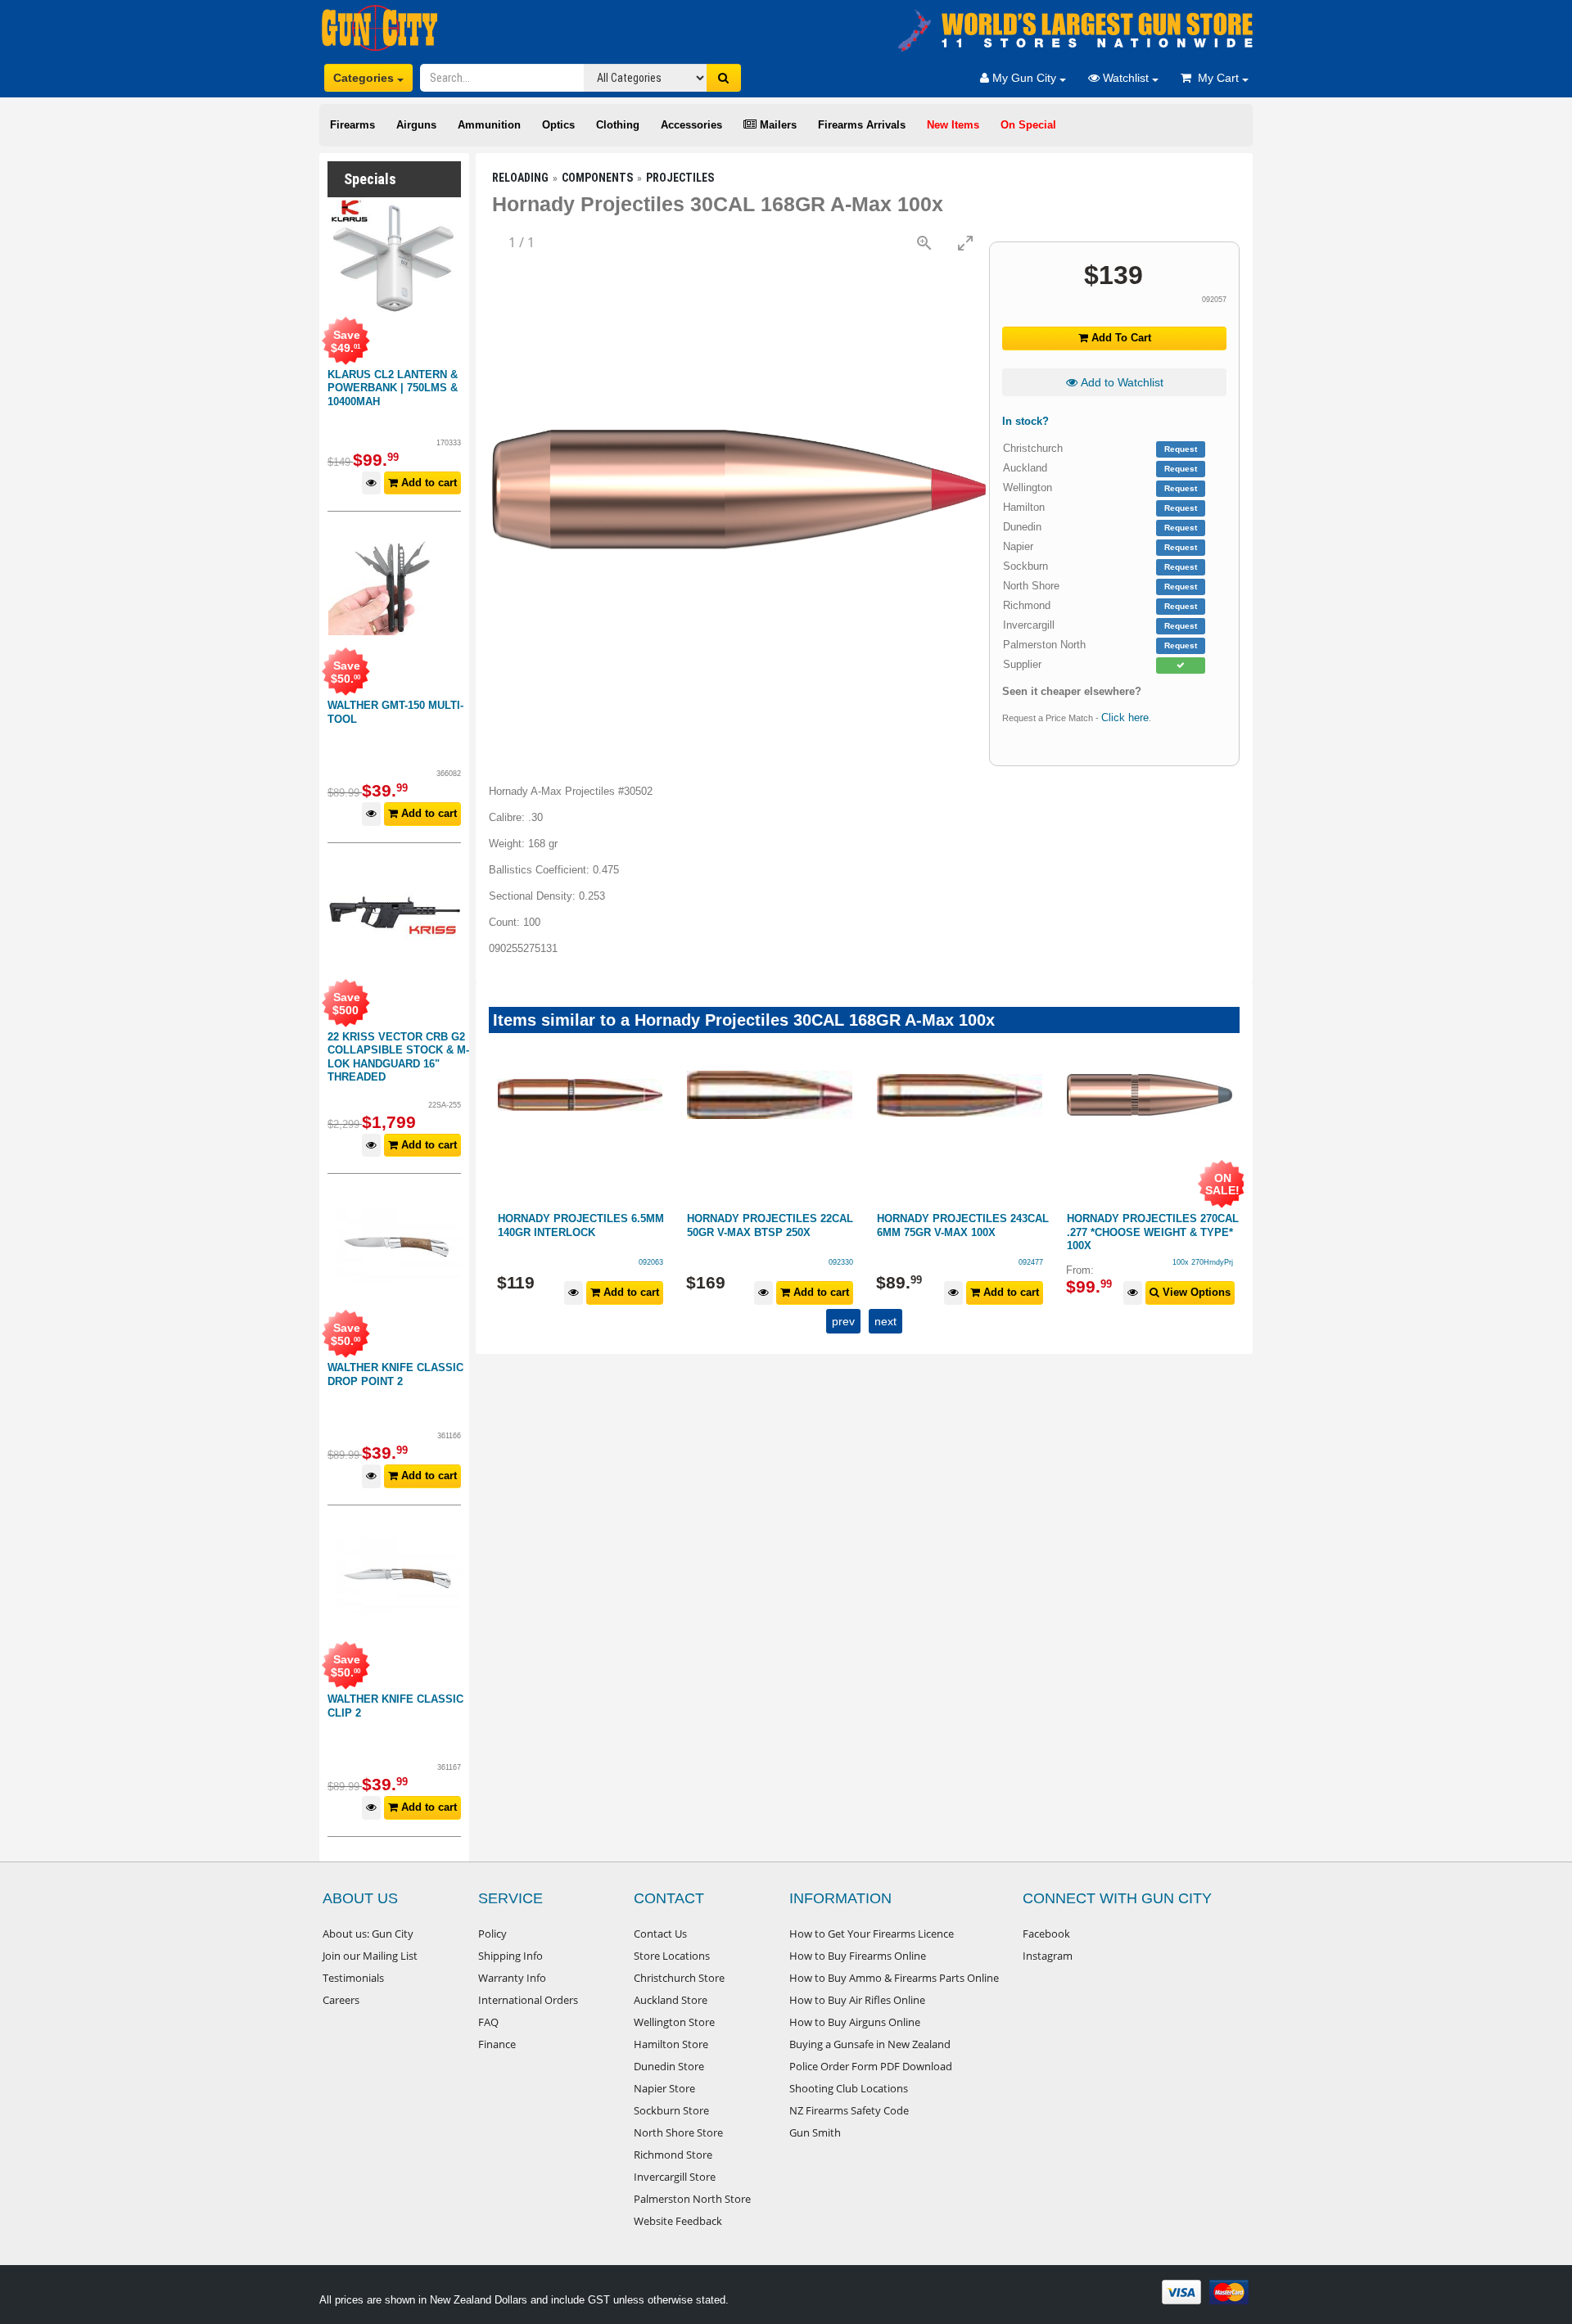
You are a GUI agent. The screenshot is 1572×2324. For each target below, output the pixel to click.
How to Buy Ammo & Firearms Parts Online (894, 1978)
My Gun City (1024, 78)
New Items (953, 125)
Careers (341, 2000)
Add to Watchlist (1120, 382)
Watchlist (1126, 78)
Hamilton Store (671, 2044)
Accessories (691, 125)
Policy (492, 1934)
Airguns (416, 125)
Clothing (618, 125)
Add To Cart (1120, 338)
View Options (1195, 1292)
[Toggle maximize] (965, 243)
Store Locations (672, 1956)
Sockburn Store (671, 2110)
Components (597, 178)
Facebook (1046, 1934)
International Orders (528, 2000)
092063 (651, 1262)
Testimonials (353, 1978)
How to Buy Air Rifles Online (857, 2000)
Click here (1125, 718)
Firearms (352, 125)
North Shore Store (678, 2132)
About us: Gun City (368, 1934)
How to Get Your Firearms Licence (872, 1934)
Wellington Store (674, 2022)
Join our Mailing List (370, 1956)
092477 (1031, 1262)
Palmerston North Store (692, 2199)
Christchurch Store (679, 1978)
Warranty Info (512, 1978)
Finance (497, 2044)
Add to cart (427, 483)
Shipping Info (510, 1956)
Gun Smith (815, 2132)
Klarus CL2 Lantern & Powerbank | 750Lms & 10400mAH (393, 388)
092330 (841, 1262)
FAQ (488, 2022)
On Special (1028, 125)
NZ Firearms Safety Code (849, 2110)
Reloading (520, 178)
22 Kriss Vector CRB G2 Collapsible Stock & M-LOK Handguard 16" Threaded (398, 1057)
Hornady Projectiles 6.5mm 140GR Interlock (581, 1225)
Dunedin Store (669, 2066)
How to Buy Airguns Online (855, 2022)
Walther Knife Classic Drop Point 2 (395, 1374)
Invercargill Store (675, 2177)
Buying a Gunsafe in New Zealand (870, 2044)
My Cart (1217, 78)
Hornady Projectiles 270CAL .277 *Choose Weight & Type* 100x (1153, 1232)
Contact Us (660, 1934)
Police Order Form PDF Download (871, 2066)
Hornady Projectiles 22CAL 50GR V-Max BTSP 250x (770, 1225)
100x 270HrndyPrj (1203, 1262)
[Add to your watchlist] (371, 483)
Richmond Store (673, 2155)
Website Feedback (678, 2221)
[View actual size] (924, 243)
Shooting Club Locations (849, 2088)
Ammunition (489, 125)
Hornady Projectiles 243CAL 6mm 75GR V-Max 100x (963, 1225)
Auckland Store (671, 2000)
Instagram (1048, 1956)
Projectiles (680, 178)
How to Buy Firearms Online (858, 1956)
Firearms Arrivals (862, 125)
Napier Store (664, 2088)
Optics (558, 125)
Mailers (777, 125)
